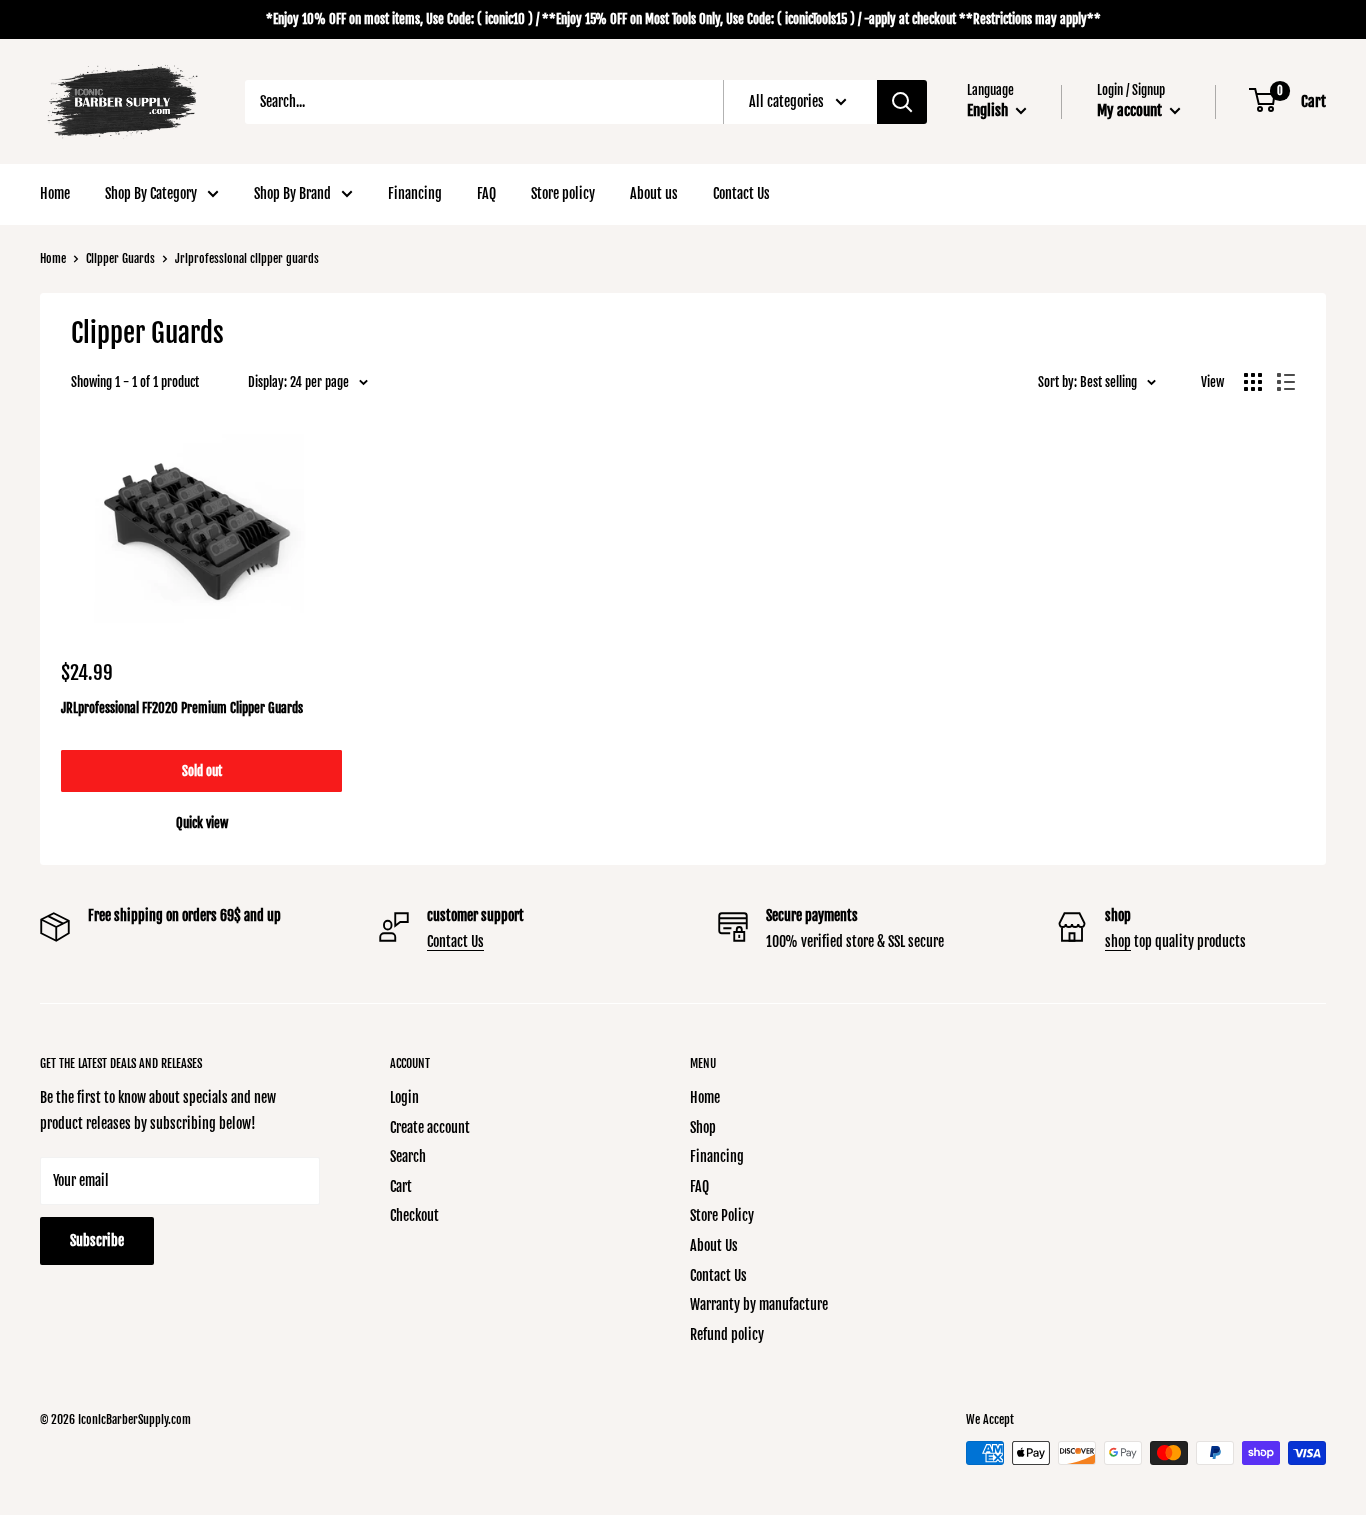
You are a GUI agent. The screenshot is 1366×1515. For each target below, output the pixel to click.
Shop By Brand (292, 193)
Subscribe (97, 1240)
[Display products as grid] (1253, 382)
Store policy (563, 193)
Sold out (202, 771)
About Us (714, 1245)
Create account (430, 1127)
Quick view (202, 823)
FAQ (486, 193)
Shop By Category (151, 193)
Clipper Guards (120, 258)
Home (55, 193)
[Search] (902, 102)
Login (404, 1097)
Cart (401, 1186)
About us (654, 193)
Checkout (414, 1215)
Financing (415, 193)
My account (1131, 110)
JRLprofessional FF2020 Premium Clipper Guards (182, 708)
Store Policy (722, 1215)
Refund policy (727, 1334)
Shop (703, 1127)
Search (408, 1156)
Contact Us (741, 193)
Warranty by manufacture (759, 1304)
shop (1118, 941)
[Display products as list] (1286, 382)
